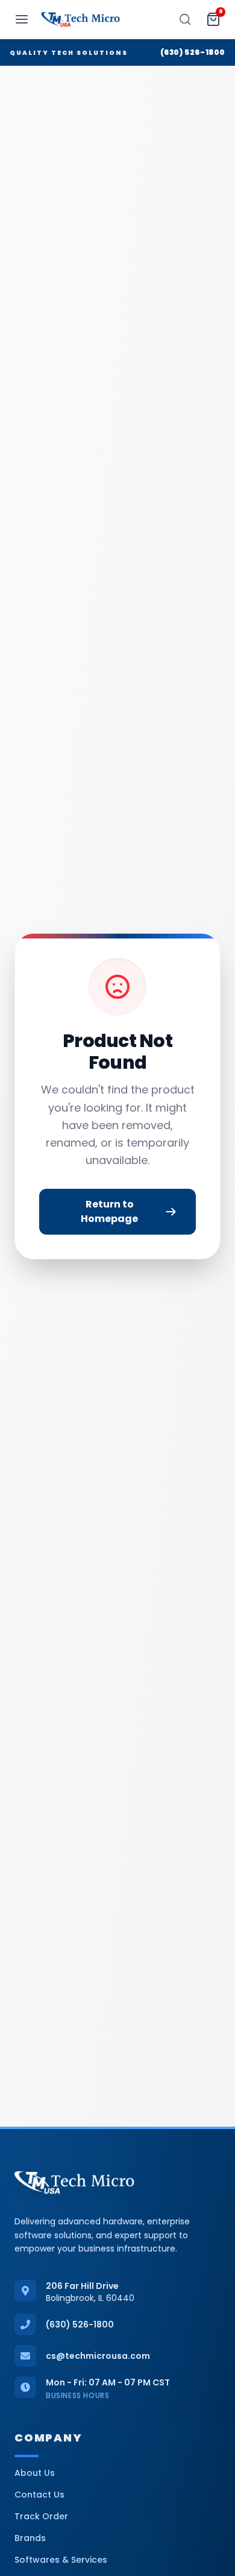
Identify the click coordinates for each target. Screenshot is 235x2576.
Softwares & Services (61, 2560)
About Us (35, 2473)
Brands (30, 2538)
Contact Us (39, 2495)
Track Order (41, 2516)
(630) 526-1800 (193, 52)
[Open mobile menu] (22, 19)
